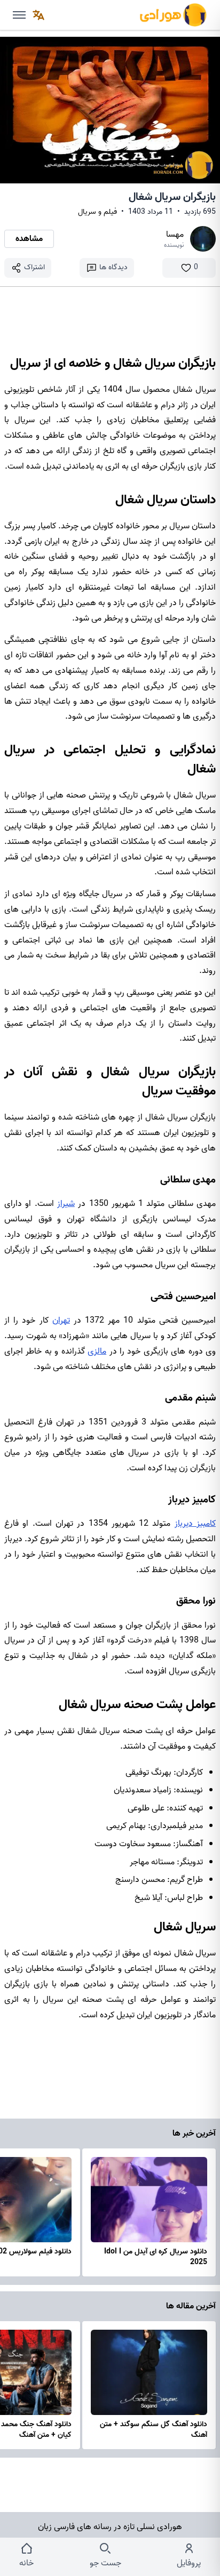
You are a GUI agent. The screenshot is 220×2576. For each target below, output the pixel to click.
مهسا (175, 235)
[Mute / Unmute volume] (19, 15)
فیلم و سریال (97, 212)
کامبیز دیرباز (195, 1524)
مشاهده (29, 239)
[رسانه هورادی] (173, 15)
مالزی (97, 1351)
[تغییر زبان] (38, 15)
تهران (61, 1321)
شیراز (66, 1204)
